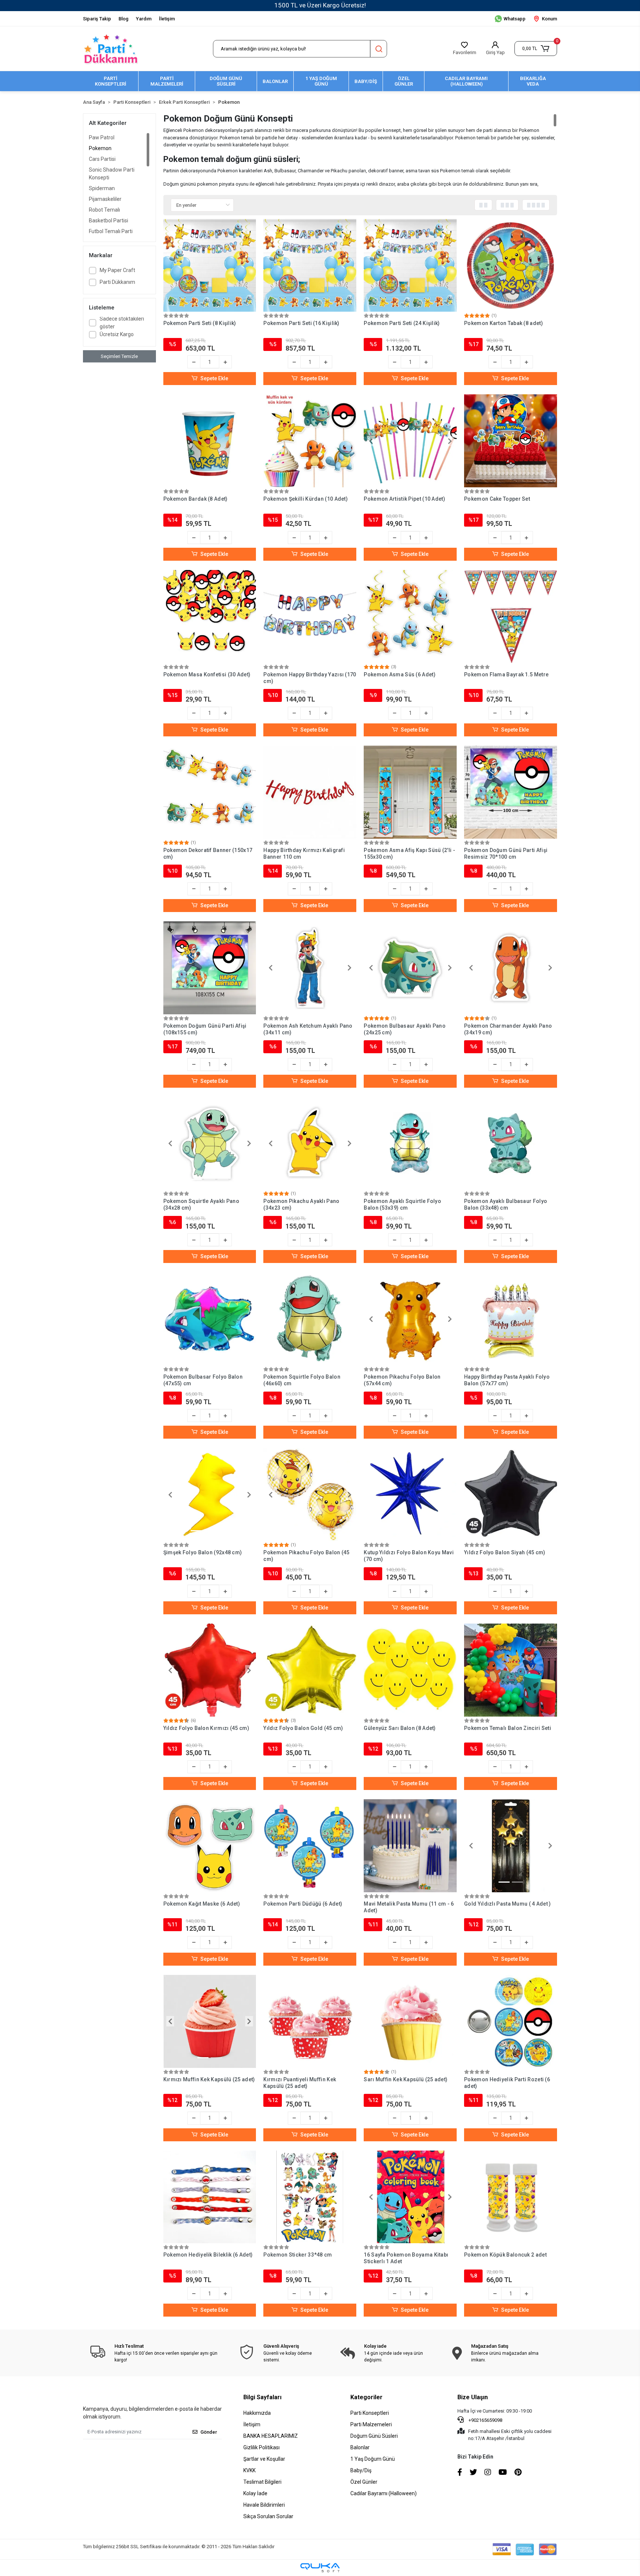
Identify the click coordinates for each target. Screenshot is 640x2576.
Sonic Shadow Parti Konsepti (112, 174)
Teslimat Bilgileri (262, 2482)
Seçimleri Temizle (119, 356)
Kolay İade (255, 2493)
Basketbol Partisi (109, 221)
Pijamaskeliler (105, 199)
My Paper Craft (117, 270)
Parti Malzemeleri (371, 2424)
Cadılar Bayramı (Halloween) (384, 2493)
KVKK (249, 2470)
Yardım (144, 19)
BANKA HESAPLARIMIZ (271, 2436)
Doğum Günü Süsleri (374, 2436)
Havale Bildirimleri (264, 2505)
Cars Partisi (102, 159)
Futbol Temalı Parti (111, 231)
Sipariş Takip (97, 19)
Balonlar (360, 2447)
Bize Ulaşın (473, 2397)
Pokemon (100, 148)
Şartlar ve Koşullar (264, 2459)
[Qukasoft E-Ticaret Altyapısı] (320, 2568)
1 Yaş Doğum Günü (373, 2459)
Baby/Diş (361, 2470)
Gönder (209, 2432)
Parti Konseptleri (370, 2413)
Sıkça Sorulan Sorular (268, 2516)
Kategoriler (366, 2397)
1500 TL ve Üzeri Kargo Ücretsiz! (320, 5)
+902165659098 (485, 2420)
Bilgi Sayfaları (262, 2397)
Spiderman (102, 188)
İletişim (167, 19)
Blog (124, 19)
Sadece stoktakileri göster (122, 323)
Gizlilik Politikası (261, 2447)
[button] (536, 49)
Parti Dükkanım (117, 282)
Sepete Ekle (214, 378)
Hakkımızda (257, 2413)
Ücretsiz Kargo (117, 334)
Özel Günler (364, 2482)
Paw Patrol (102, 137)
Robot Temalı (104, 210)
